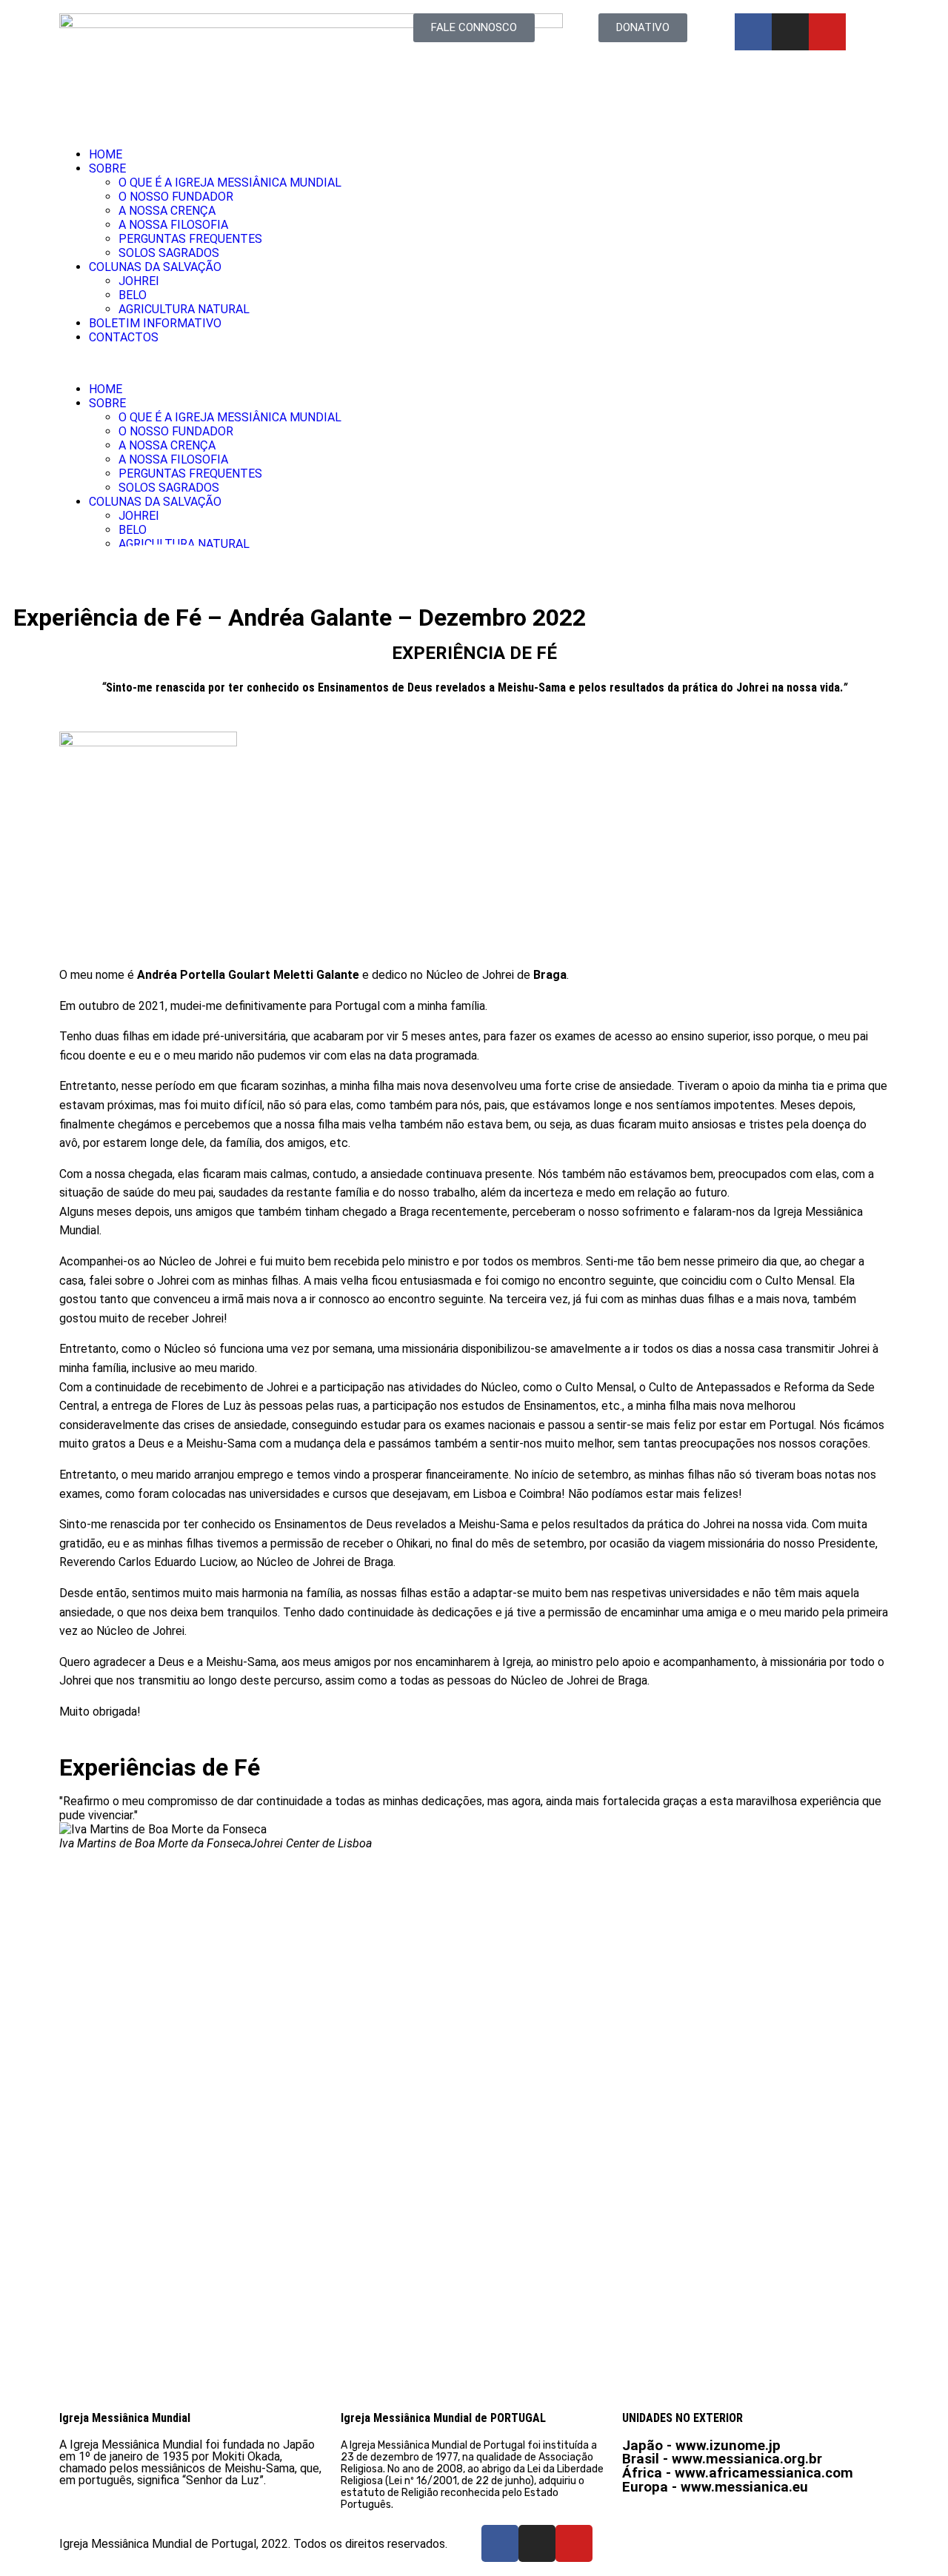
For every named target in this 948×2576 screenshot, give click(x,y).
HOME (106, 154)
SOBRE (107, 168)
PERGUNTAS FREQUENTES (190, 239)
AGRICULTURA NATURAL (184, 309)
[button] (474, 363)
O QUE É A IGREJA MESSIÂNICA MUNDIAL (230, 183)
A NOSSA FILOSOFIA (173, 225)
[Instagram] (790, 32)
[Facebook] (753, 32)
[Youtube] (827, 32)
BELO (133, 295)
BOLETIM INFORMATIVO (155, 323)
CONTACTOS (124, 337)
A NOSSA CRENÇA (167, 211)
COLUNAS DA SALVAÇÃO (155, 267)
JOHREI (139, 281)
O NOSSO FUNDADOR (176, 197)
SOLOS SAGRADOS (169, 253)
